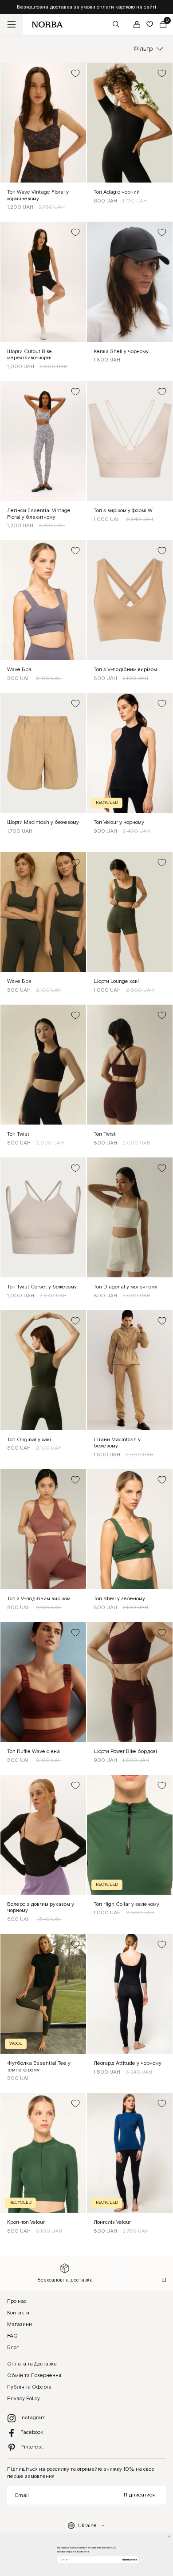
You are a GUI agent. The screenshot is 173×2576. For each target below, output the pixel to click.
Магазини (20, 2324)
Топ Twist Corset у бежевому (42, 1287)
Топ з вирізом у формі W (123, 511)
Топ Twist (18, 1134)
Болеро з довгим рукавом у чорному (41, 1908)
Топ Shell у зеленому (119, 1599)
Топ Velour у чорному (119, 822)
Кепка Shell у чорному (121, 352)
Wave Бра (19, 670)
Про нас (17, 2301)
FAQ (12, 2336)
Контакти (18, 2313)
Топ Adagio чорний (117, 192)
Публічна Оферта (29, 2387)
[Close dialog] (169, 2536)
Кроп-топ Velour (26, 2222)
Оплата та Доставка (32, 2364)
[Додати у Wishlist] (75, 73)
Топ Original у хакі (29, 1440)
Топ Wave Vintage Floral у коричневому (38, 195)
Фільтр (143, 49)
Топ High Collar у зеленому (126, 1904)
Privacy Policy (24, 2399)
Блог (13, 2347)
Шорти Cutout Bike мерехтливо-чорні (29, 355)
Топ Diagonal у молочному (126, 1287)
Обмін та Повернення (34, 2375)
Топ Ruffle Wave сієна (33, 1751)
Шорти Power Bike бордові (125, 1751)
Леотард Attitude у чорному (128, 2063)
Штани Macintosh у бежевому (117, 1443)
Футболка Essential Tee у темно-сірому (39, 2067)
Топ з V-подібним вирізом (125, 670)
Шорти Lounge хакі (116, 981)
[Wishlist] (150, 24)
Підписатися (139, 2495)
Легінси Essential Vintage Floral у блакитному (39, 514)
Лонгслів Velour (112, 2222)
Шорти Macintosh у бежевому (43, 822)
